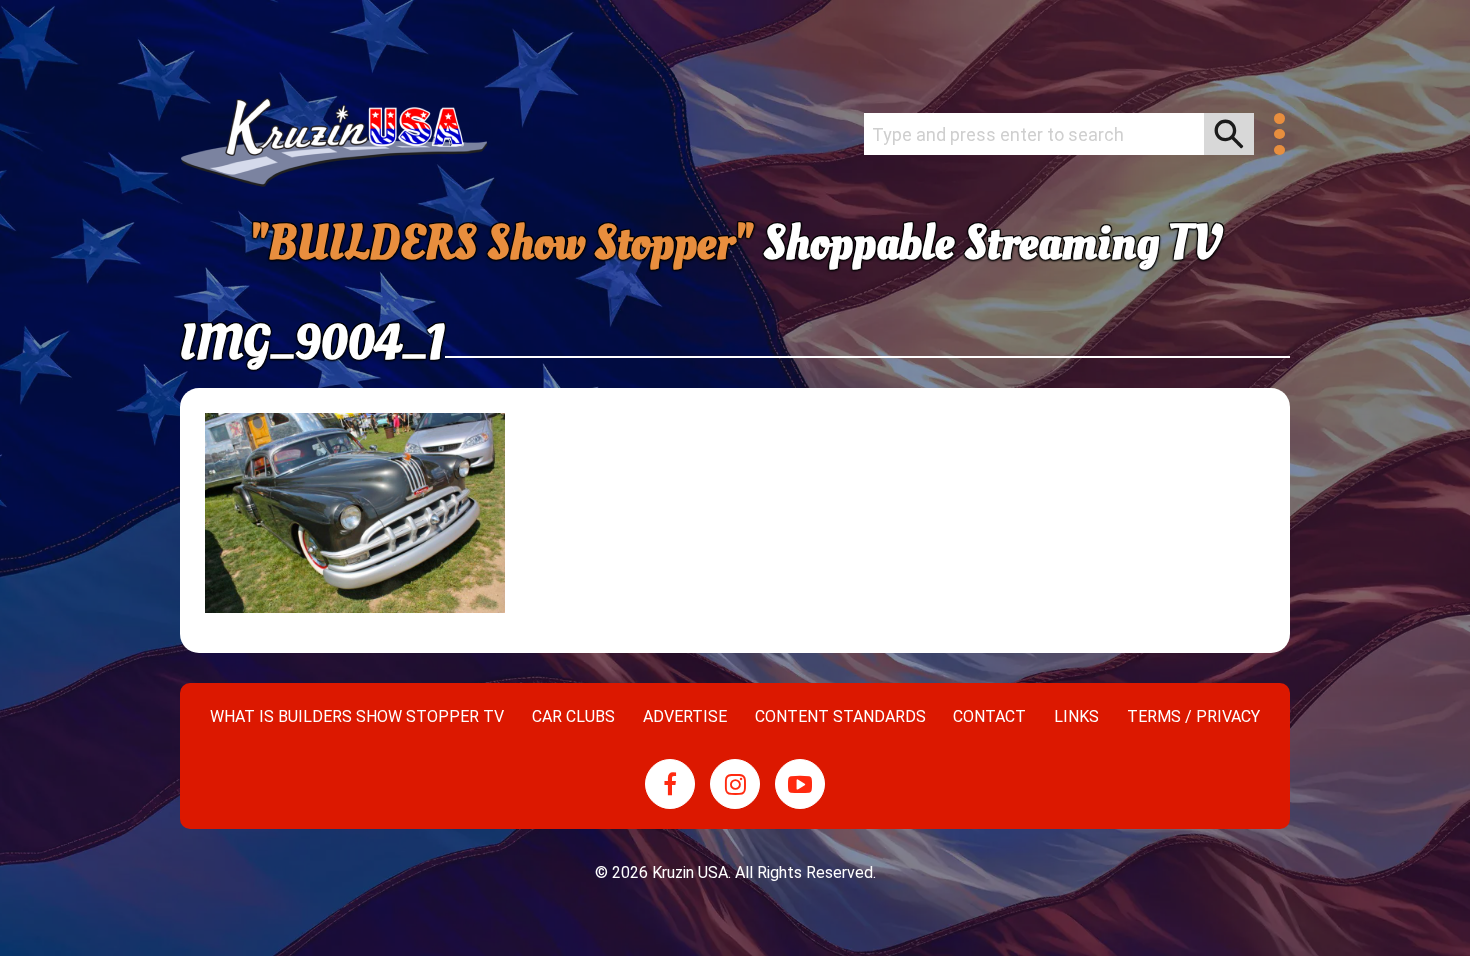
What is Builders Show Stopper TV (357, 716)
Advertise (685, 716)
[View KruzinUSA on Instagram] (735, 784)
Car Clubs (573, 716)
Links (1076, 716)
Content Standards (840, 716)
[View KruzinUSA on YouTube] (800, 784)
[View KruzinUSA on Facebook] (670, 784)
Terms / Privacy (1193, 716)
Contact (989, 716)
